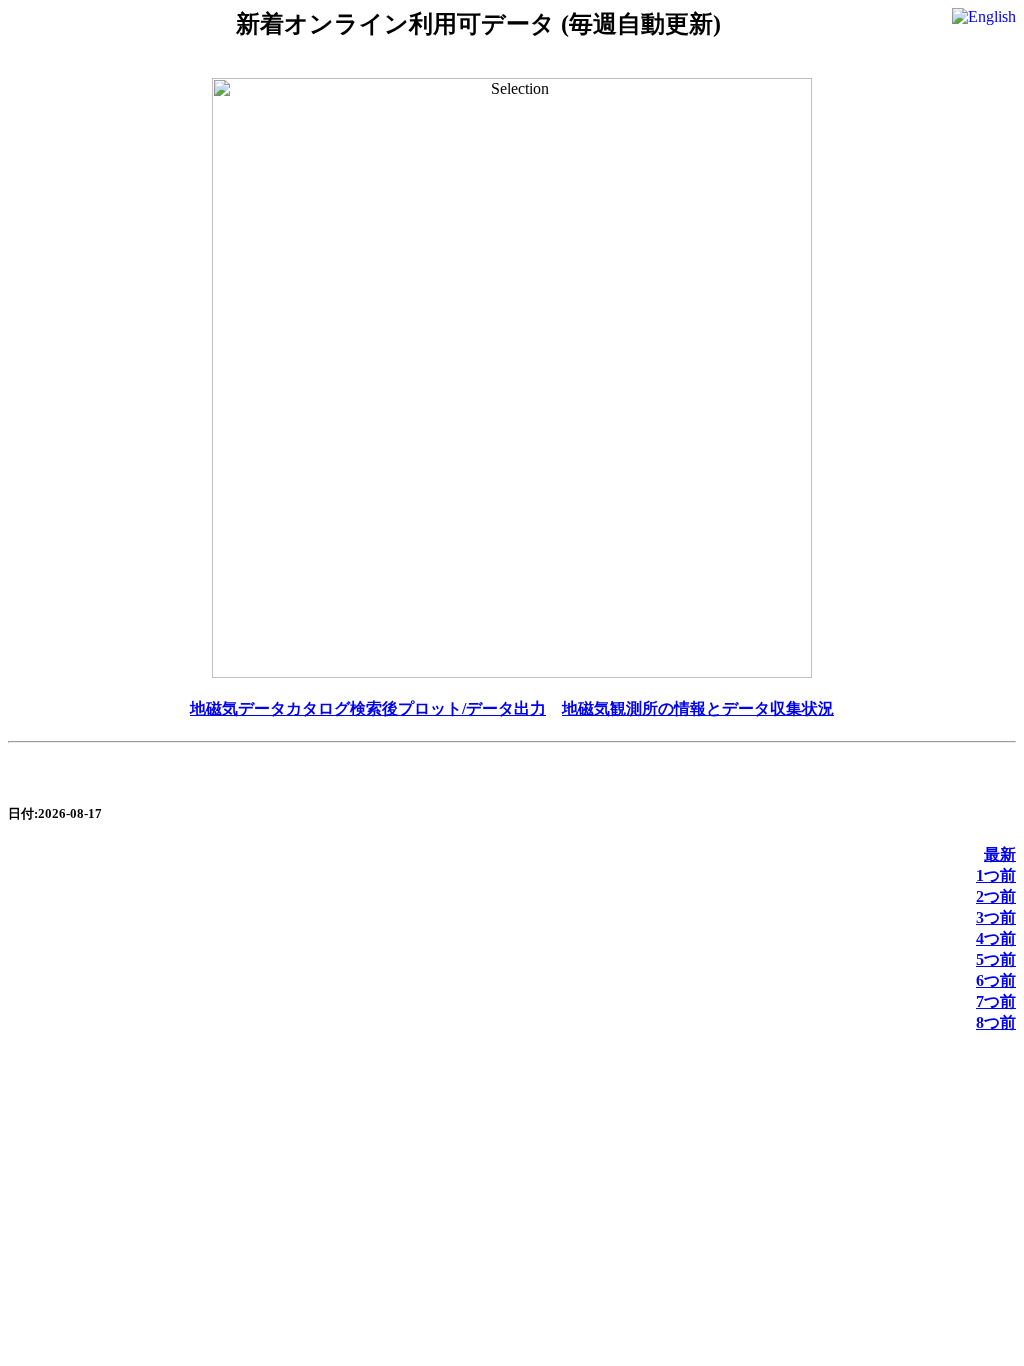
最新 (1000, 854)
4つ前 (996, 938)
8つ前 (996, 1022)
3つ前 (996, 917)
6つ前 (996, 980)
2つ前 (996, 896)
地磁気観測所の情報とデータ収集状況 (698, 708)
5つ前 (996, 959)
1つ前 (996, 875)
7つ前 (996, 1001)
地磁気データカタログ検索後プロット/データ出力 (368, 708)
